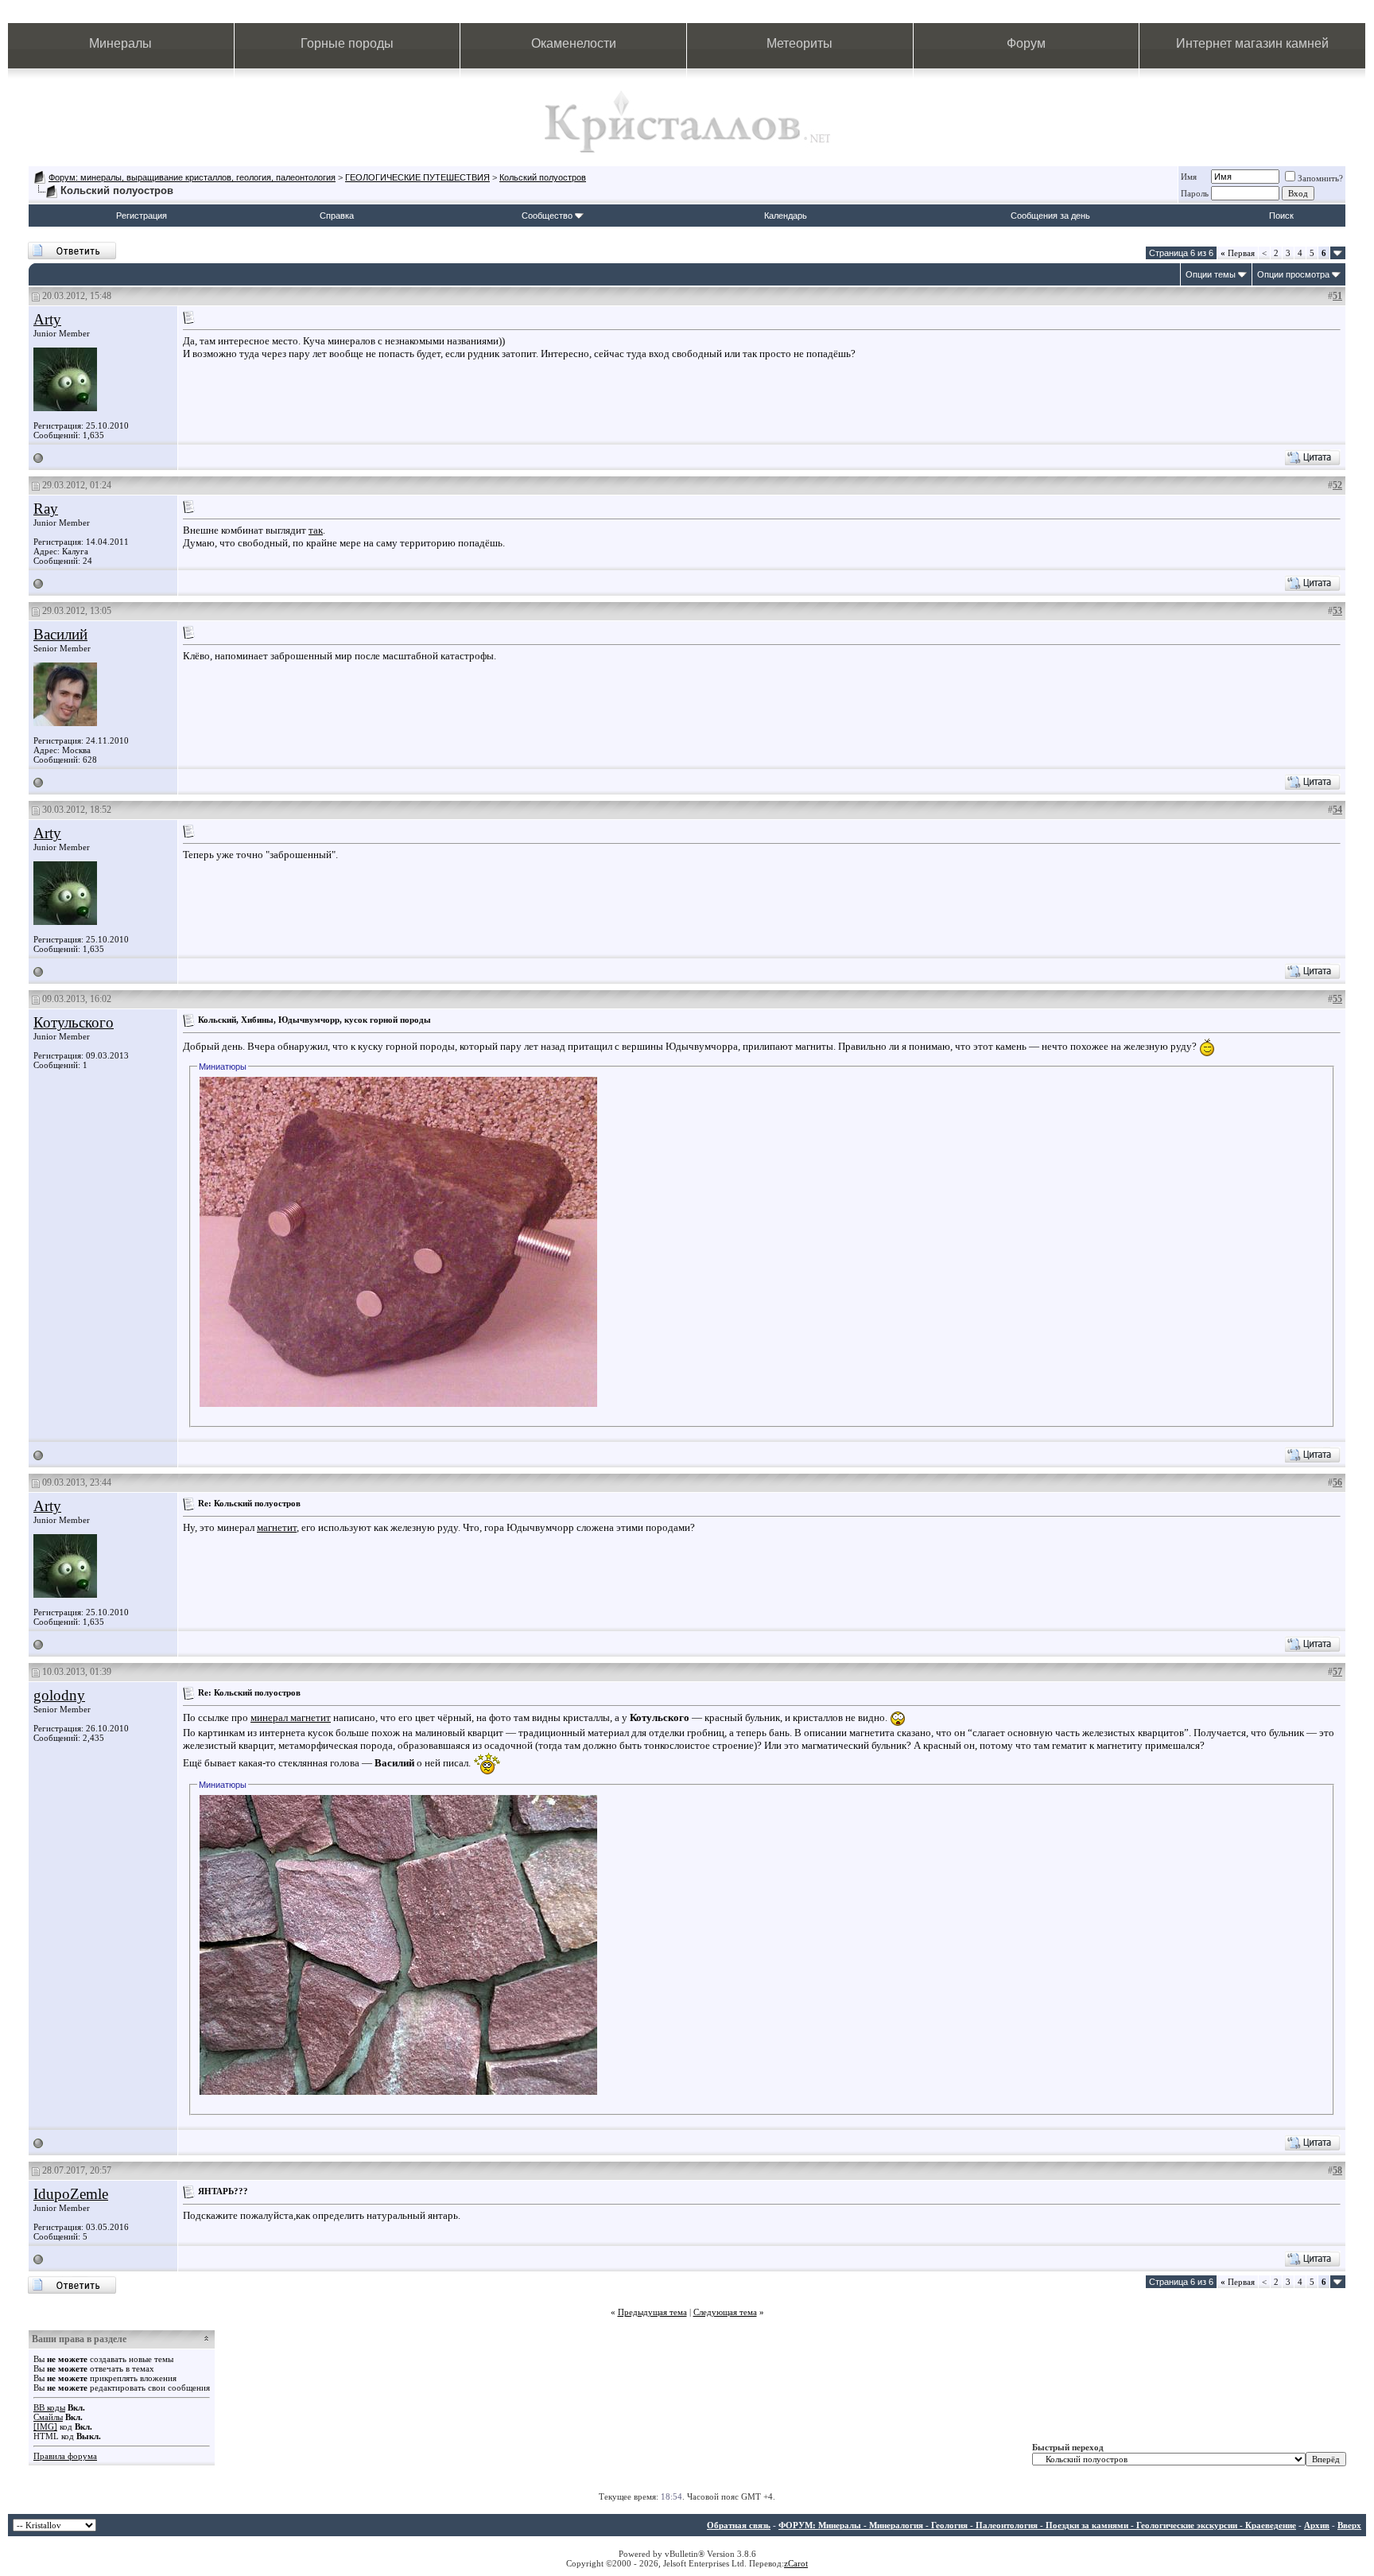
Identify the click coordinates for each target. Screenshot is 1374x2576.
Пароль (1195, 193)
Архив (1317, 2525)
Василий (60, 634)
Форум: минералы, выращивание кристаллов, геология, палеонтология (192, 177)
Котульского (74, 1022)
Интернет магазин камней (1252, 43)
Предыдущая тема (652, 2312)
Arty (47, 319)
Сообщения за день (1050, 216)
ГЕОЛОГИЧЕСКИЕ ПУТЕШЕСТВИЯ (417, 177)
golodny (59, 1695)
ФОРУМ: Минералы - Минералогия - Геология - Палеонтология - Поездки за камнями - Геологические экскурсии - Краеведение (1037, 2525)
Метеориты (800, 43)
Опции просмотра (1293, 274)
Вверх (1349, 2525)
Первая (1238, 253)
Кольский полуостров (543, 177)
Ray (46, 509)
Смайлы (48, 2417)
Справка (337, 216)
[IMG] (45, 2426)
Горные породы (347, 43)
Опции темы (1211, 274)
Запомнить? (1320, 178)
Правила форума (65, 2456)
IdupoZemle (71, 2194)
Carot (798, 2563)
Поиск (1281, 216)
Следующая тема (725, 2312)
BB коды (49, 2407)
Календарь (786, 216)
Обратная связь (739, 2525)
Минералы (120, 43)
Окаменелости (574, 43)
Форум (1026, 43)
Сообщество (547, 216)
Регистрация (142, 216)
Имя (1189, 177)
